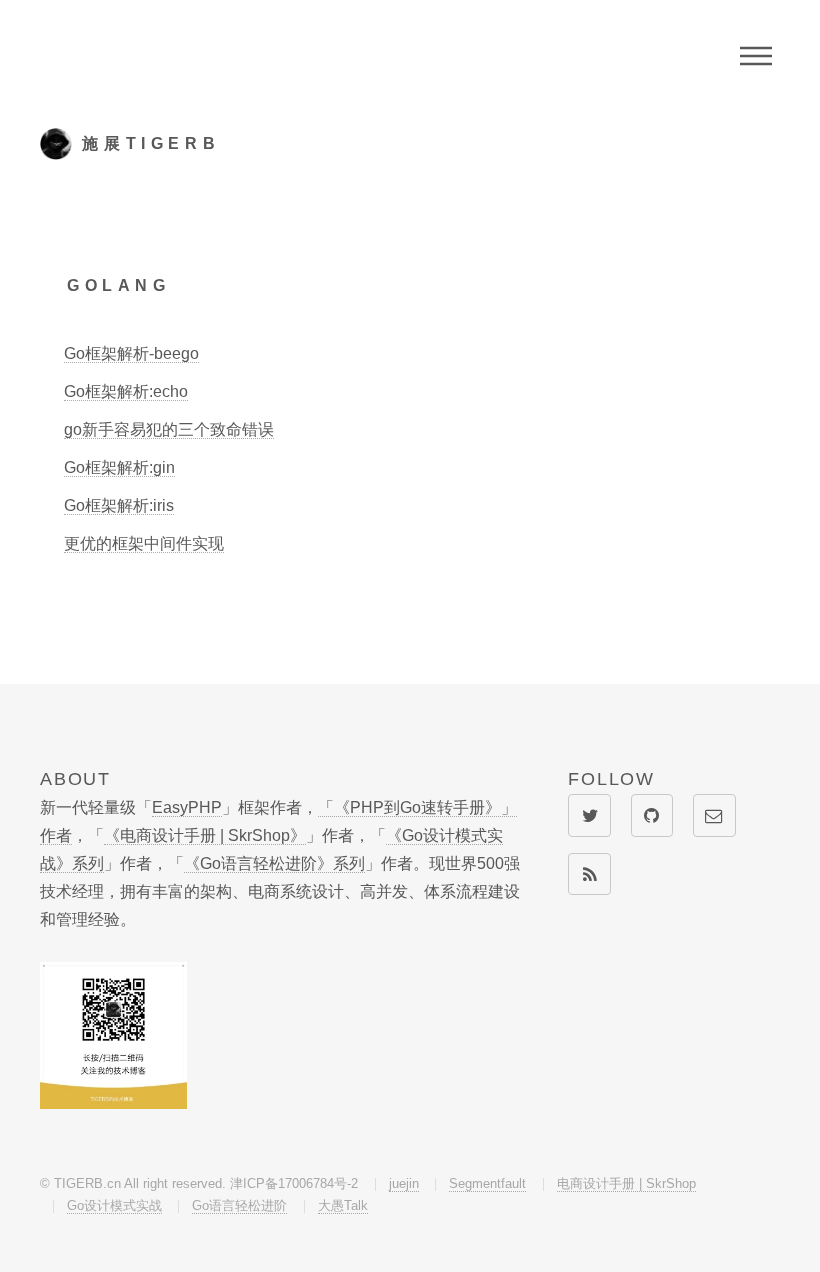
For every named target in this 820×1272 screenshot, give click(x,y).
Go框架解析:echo (126, 391)
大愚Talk (343, 1205)
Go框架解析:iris (119, 505)
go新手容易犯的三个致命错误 (169, 429)
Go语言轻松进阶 (239, 1205)
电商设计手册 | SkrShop (626, 1183)
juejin (404, 1183)
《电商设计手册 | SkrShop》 (205, 835)
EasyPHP (187, 807)
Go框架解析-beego (131, 353)
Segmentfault (487, 1183)
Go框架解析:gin (119, 467)
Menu (756, 56)
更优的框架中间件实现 (144, 543)
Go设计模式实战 (114, 1205)
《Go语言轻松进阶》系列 (274, 863)
